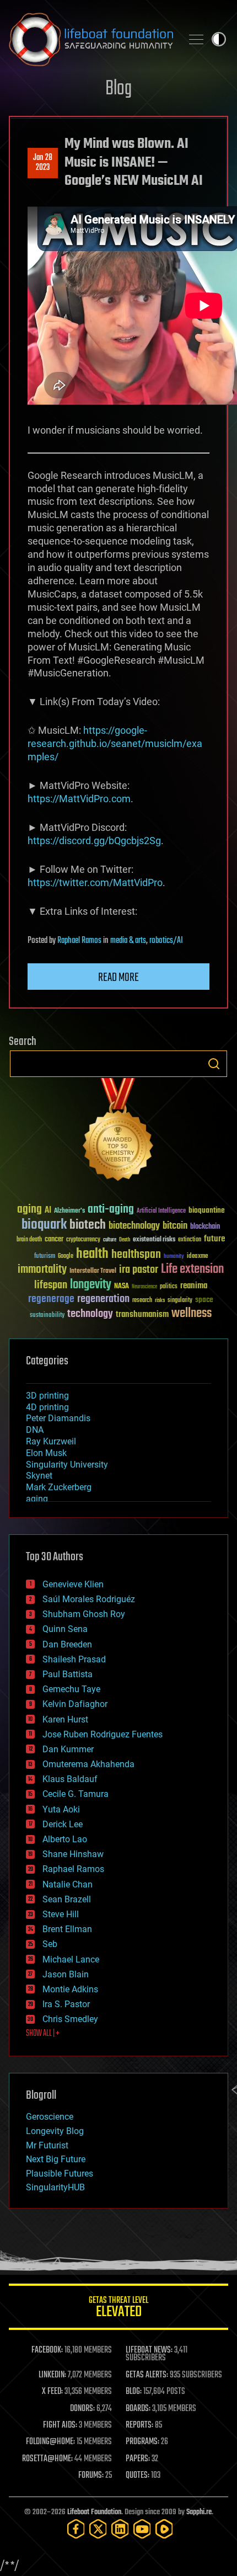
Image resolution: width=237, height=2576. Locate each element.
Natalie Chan (68, 1884)
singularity (180, 1301)
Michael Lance (71, 1959)
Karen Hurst (65, 1719)
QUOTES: (138, 2476)
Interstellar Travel (93, 1271)
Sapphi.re (199, 2512)
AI (48, 1211)
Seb (50, 1944)
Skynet (39, 1476)
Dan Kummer (68, 1749)
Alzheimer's (69, 1211)
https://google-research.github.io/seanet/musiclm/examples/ (115, 743)
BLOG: (134, 2392)
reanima (194, 1286)
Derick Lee (63, 1824)
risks (160, 1300)
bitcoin (175, 1226)
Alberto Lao (65, 1839)
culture (110, 1240)
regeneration (103, 1299)
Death (125, 1240)
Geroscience (50, 2117)
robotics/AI (166, 941)
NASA (122, 1287)
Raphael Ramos (79, 941)
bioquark (44, 1225)
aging (29, 1210)
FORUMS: (91, 2476)
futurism (45, 1257)
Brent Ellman (67, 1929)
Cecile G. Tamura (76, 1794)
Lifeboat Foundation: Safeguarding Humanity (91, 39)
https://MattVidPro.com (79, 799)
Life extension (192, 1270)
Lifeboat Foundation (94, 2512)
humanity (174, 1257)
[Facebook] (76, 2529)
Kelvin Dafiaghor (75, 1704)
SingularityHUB (55, 2187)
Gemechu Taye (71, 1689)
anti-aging (111, 1210)
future (214, 1239)
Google (66, 1257)
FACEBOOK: (47, 2350)
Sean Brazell (67, 1899)
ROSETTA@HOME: (47, 2459)
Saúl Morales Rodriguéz (89, 1599)
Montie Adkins (70, 1989)
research (142, 1301)
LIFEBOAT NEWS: (149, 2350)
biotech (88, 1225)
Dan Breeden (67, 1644)
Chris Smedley (70, 2019)
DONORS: (82, 2409)
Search (214, 1064)
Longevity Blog (55, 2131)
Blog (118, 89)
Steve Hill (61, 1914)
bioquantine (207, 1210)
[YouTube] (142, 2529)
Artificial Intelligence (161, 1211)
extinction (190, 1240)
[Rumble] (164, 2529)
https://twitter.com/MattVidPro (95, 882)
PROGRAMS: (142, 2442)
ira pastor (139, 1270)
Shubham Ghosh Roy (84, 1614)
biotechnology (134, 1226)
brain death (29, 1240)
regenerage (51, 1299)
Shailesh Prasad (74, 1659)
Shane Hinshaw (73, 1854)
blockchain (205, 1227)
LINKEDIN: (52, 2375)
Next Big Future (56, 2159)
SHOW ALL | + (43, 2034)
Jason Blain (66, 1974)
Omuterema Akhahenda (88, 1764)
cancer (54, 1240)
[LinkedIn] (120, 2529)
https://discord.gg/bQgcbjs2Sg (94, 841)
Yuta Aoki (61, 1809)
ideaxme (197, 1257)
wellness (192, 1314)
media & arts (128, 941)
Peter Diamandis (58, 1418)
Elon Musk (46, 1453)
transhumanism (142, 1314)
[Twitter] (98, 2529)
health (92, 1254)
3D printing (47, 1396)
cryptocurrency (83, 1240)
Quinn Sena (65, 1629)
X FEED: (52, 2392)
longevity (91, 1285)
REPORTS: (139, 2425)
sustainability (47, 1316)
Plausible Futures (60, 2174)
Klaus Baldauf (70, 1779)
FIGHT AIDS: (60, 2425)
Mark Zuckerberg (59, 1487)
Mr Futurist (47, 2145)
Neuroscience (144, 1287)
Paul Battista (68, 1674)
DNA (35, 1430)
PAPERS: (138, 2459)
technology (90, 1314)
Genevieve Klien (73, 1584)
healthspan (136, 1255)
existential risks (154, 1240)
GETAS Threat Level (118, 2309)
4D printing (47, 1407)
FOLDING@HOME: (50, 2442)
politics (169, 1287)
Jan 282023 (43, 163)
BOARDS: (138, 2409)
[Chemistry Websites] (118, 1132)
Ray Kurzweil (51, 1441)
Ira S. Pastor (66, 2004)
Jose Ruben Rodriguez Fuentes (103, 1734)
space (204, 1300)
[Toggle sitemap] (196, 39)
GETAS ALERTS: (147, 2375)
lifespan (51, 1285)
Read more (118, 978)
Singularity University (67, 1465)
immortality (42, 1270)
